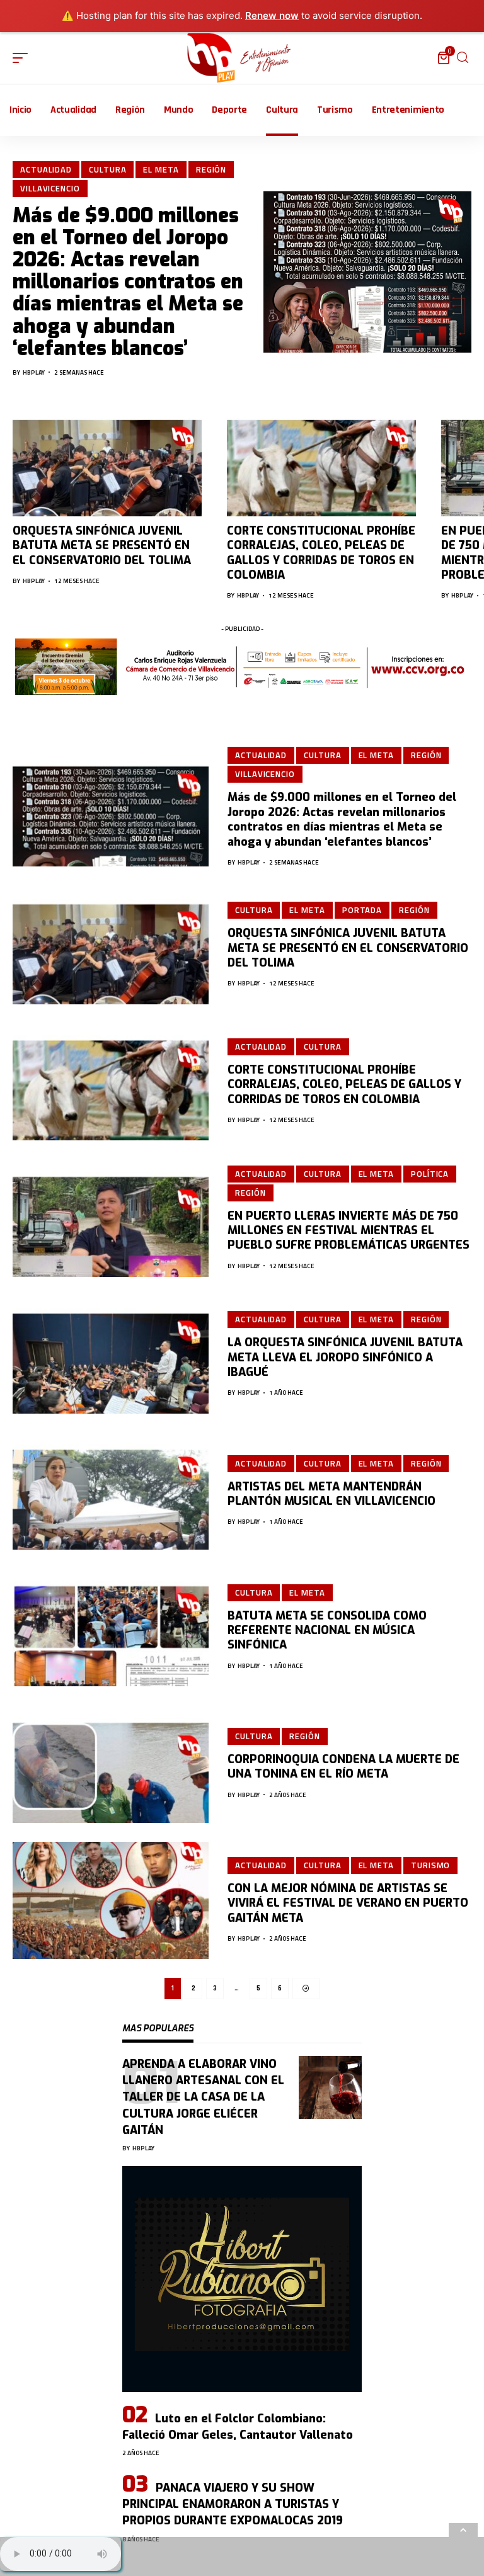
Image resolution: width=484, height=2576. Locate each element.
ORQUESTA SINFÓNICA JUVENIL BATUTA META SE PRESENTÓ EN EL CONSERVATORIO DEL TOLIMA (102, 546)
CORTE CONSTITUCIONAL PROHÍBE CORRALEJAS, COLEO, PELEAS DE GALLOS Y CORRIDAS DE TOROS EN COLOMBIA (321, 553)
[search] (463, 58)
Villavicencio (50, 188)
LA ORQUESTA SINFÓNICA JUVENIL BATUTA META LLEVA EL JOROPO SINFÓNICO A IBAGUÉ (345, 1357)
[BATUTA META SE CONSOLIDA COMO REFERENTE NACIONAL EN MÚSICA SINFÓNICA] (111, 1627)
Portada (362, 910)
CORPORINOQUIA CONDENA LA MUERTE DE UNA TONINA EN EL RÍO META (343, 1767)
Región (211, 169)
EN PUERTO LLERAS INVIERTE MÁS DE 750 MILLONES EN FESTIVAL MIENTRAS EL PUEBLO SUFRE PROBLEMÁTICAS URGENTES (349, 1231)
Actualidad (46, 169)
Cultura (107, 169)
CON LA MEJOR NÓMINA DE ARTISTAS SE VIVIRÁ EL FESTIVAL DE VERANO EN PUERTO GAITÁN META (348, 1903)
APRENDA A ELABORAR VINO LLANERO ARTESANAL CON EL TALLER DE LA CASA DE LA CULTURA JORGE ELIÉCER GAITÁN (203, 2097)
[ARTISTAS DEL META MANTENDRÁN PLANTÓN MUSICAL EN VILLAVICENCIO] (111, 1491)
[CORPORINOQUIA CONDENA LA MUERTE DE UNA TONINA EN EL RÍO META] (111, 1764)
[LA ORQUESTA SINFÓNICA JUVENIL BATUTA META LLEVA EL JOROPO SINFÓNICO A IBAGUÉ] (111, 1355)
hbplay (34, 372)
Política (430, 1174)
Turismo (430, 1865)
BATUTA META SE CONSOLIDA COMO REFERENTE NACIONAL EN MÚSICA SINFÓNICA (327, 1631)
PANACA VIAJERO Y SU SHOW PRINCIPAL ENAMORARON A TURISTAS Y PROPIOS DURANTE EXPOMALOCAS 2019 (233, 2504)
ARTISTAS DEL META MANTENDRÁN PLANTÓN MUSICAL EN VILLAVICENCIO (331, 1494)
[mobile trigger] (23, 58)
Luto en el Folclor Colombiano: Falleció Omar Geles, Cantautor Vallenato (238, 2427)
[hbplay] (242, 58)
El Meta (161, 169)
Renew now (272, 15)
